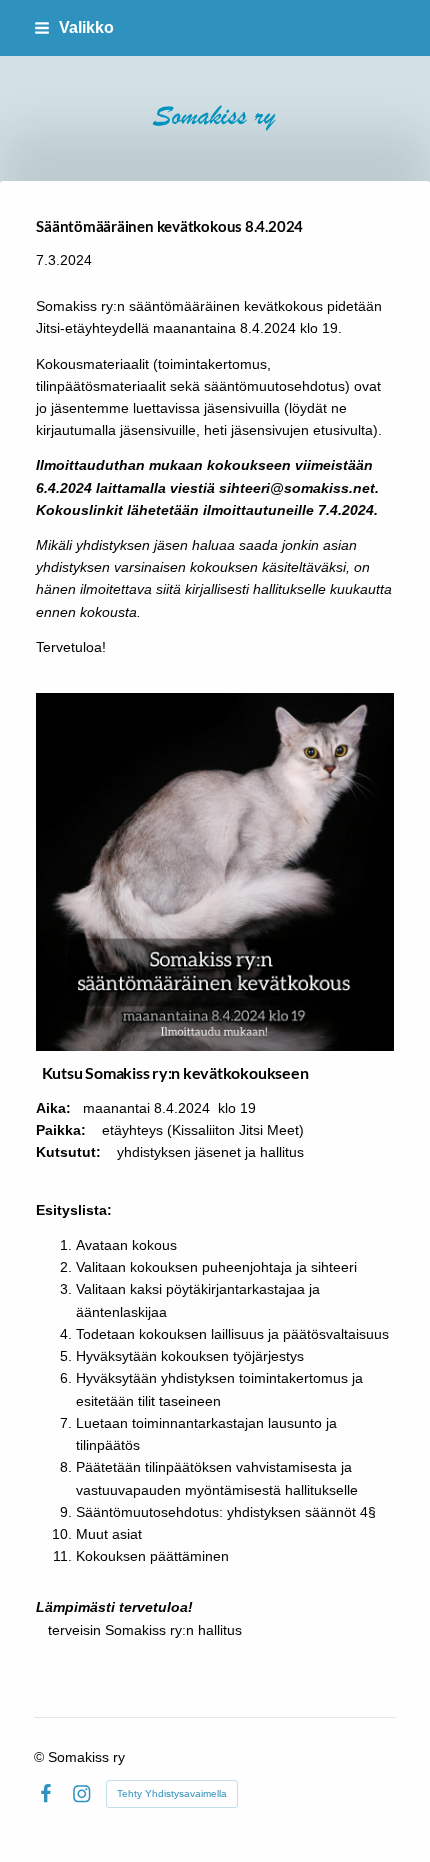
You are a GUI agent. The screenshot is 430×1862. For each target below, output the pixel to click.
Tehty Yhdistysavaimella (172, 1793)
